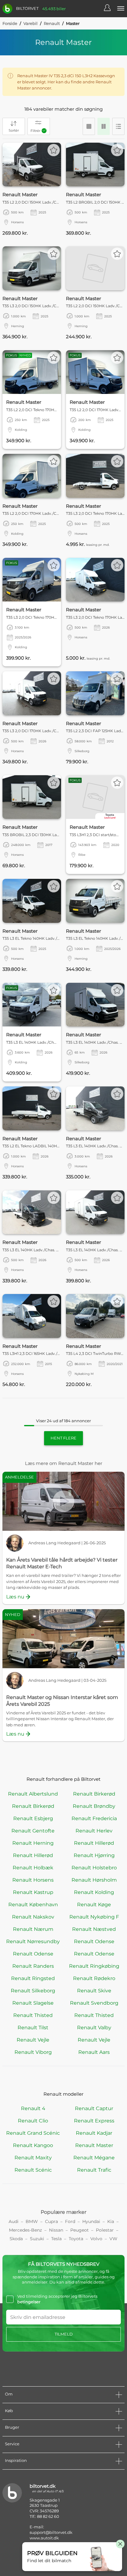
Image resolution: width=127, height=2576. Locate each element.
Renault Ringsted (33, 1978)
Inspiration (16, 2460)
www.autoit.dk (44, 2538)
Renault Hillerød (94, 1843)
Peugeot (80, 2230)
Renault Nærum (33, 1929)
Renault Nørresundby (33, 1941)
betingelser (29, 2302)
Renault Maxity (33, 2158)
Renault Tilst (33, 2028)
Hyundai (91, 2221)
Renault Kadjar (94, 2133)
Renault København (33, 1905)
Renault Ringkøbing (94, 1966)
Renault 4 (33, 2108)
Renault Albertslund (33, 1794)
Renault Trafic (94, 2170)
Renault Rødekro (94, 1978)
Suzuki (37, 2239)
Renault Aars (94, 2052)
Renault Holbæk (33, 1868)
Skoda (16, 2239)
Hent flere (63, 1438)
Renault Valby (94, 2028)
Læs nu (15, 1597)
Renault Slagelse (33, 2003)
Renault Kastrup (33, 1892)
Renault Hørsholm (94, 1880)
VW (113, 2239)
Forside (10, 23)
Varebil (31, 23)
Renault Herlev (94, 1831)
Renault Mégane (94, 2158)
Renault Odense (94, 1941)
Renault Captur (94, 2108)
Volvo (96, 2239)
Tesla (56, 2239)
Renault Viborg (33, 2052)
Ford (70, 2221)
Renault (52, 23)
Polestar (105, 2230)
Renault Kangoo (33, 2145)
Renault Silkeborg (33, 1991)
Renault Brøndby (94, 1806)
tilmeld (64, 2334)
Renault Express (94, 2121)
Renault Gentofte (33, 1831)
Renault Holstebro (94, 1868)
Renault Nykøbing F (94, 1917)
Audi (14, 2221)
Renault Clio (33, 2121)
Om (9, 2394)
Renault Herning (33, 1843)
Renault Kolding (94, 1892)
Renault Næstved (94, 1929)
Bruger (12, 2427)
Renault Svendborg (94, 2003)
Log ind (110, 9)
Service (12, 2444)
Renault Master (94, 2145)
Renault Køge (94, 1905)
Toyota (76, 2239)
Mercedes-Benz (25, 2230)
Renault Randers (33, 1966)
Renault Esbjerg (33, 1818)
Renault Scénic (33, 2170)
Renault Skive (94, 1991)
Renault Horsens (33, 1880)
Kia (111, 2221)
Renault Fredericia (94, 1818)
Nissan (56, 2230)
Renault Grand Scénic (33, 2133)
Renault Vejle (33, 2040)
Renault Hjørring (94, 1855)
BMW (32, 2221)
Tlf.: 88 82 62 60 (44, 2516)
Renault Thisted (33, 2015)
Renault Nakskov (33, 1917)
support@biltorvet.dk (51, 2532)
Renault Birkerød (94, 1794)
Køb (9, 2411)
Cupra (51, 2221)
